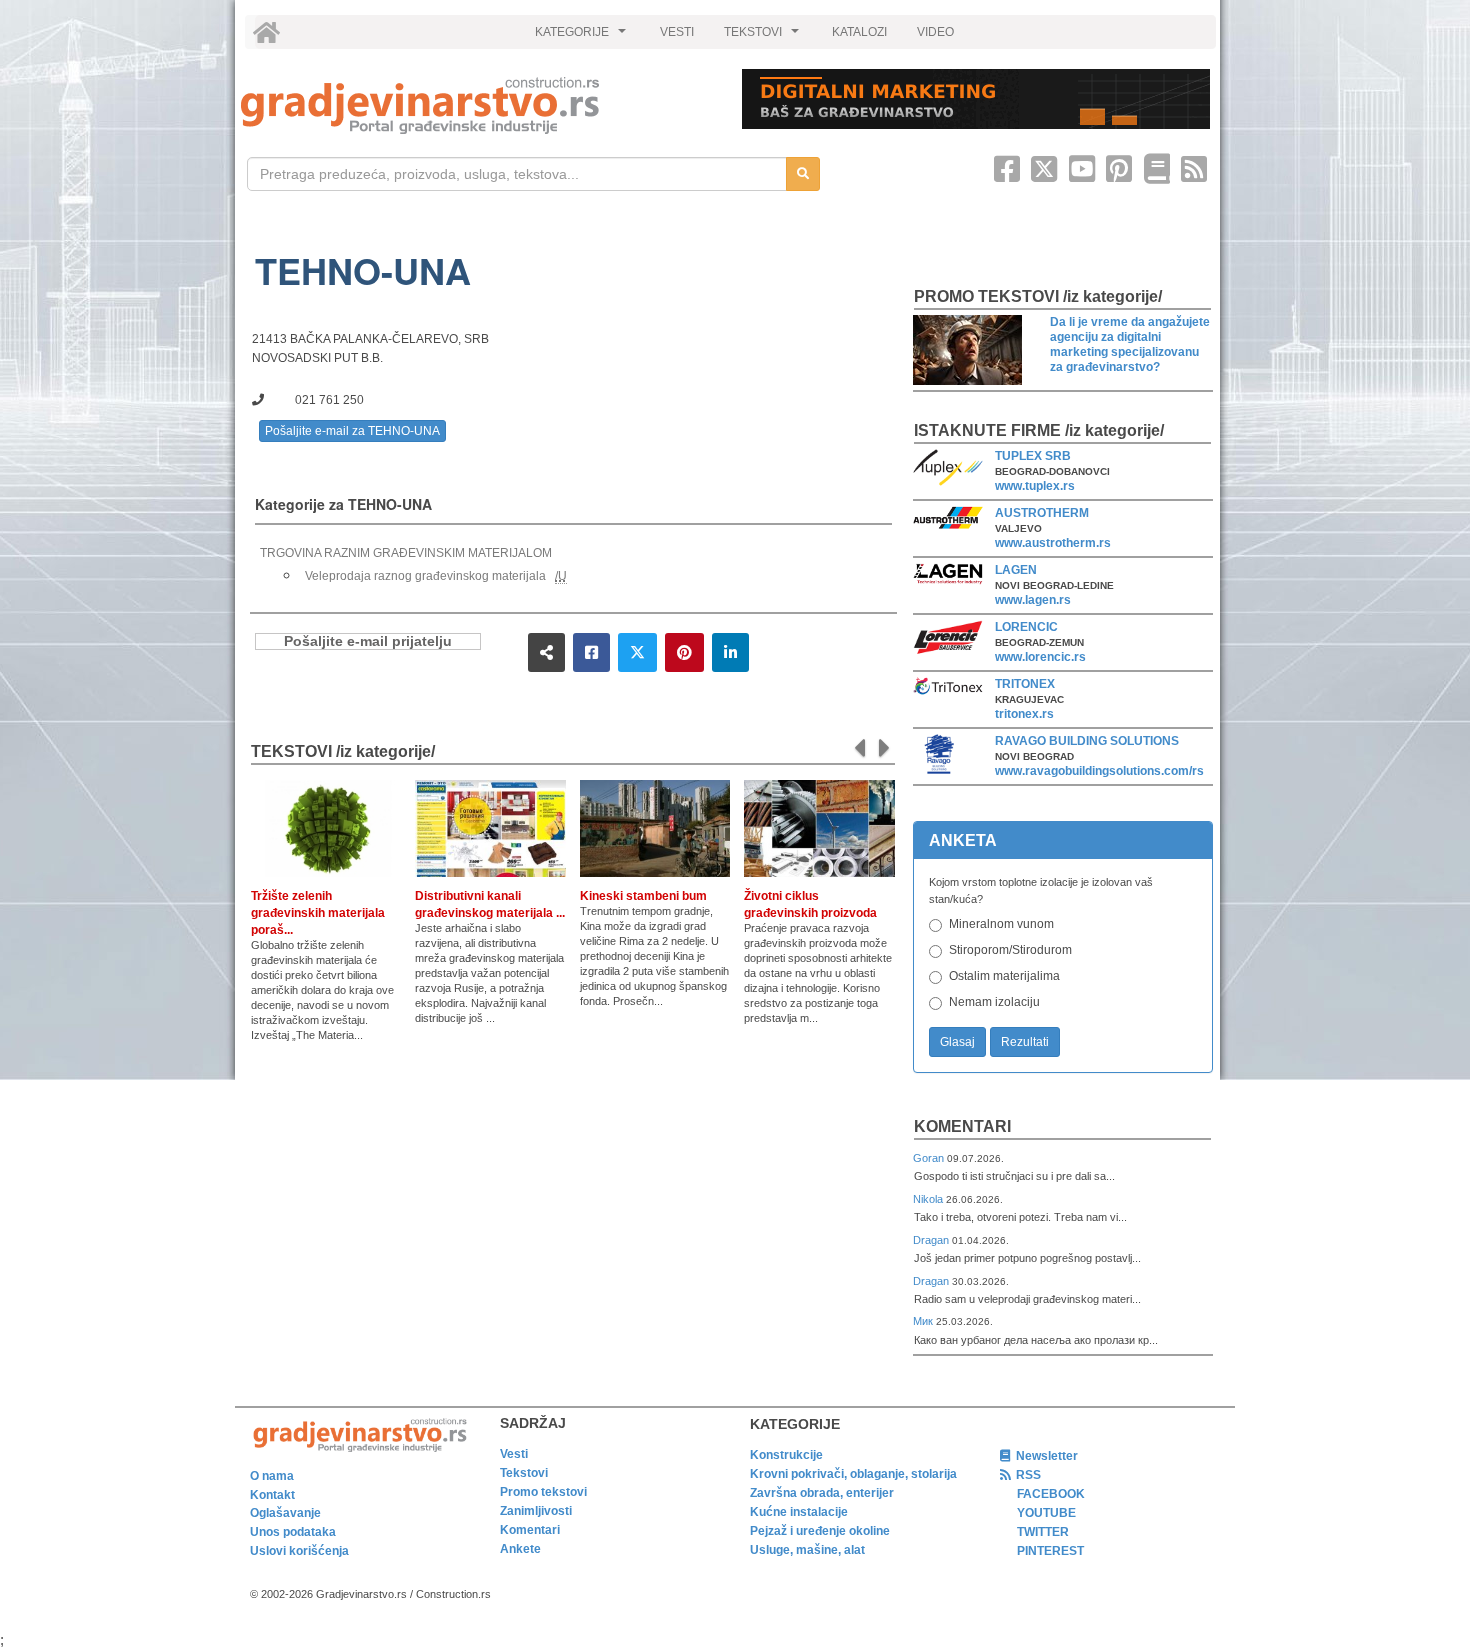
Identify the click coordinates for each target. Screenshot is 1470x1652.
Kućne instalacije (799, 1512)
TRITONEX (1025, 684)
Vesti (514, 1454)
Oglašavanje (285, 1513)
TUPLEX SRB (1033, 456)
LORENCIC (1026, 627)
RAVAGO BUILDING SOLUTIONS (1087, 741)
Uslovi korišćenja (299, 1551)
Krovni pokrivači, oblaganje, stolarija (853, 1474)
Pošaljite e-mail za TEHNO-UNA (352, 431)
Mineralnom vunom (1001, 924)
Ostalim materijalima (1004, 976)
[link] (477, 105)
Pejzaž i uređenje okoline (820, 1531)
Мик (924, 1321)
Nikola (929, 1199)
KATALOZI (859, 32)
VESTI (677, 32)
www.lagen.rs (1033, 600)
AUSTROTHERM (1042, 513)
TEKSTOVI (764, 37)
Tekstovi (524, 1473)
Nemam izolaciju (994, 1002)
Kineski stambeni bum (643, 896)
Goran (930, 1158)
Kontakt (272, 1495)
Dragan (932, 1240)
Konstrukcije (786, 1455)
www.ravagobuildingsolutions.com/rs (1099, 771)
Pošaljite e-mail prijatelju (368, 641)
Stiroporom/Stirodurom (1010, 950)
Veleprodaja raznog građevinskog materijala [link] (425, 576)
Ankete (520, 1549)
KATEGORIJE (583, 37)
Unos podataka (293, 1532)
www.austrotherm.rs (1053, 543)
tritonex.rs (1024, 714)
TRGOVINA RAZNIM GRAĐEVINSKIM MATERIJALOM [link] (406, 553)
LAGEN (1016, 570)
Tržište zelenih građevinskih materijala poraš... (318, 913)
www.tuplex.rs (1035, 486)
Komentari (962, 1126)
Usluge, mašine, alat (807, 1550)
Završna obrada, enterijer (822, 1493)
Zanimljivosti (536, 1511)
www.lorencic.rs (1040, 657)
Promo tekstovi (543, 1492)
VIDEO (935, 32)
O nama (272, 1476)
